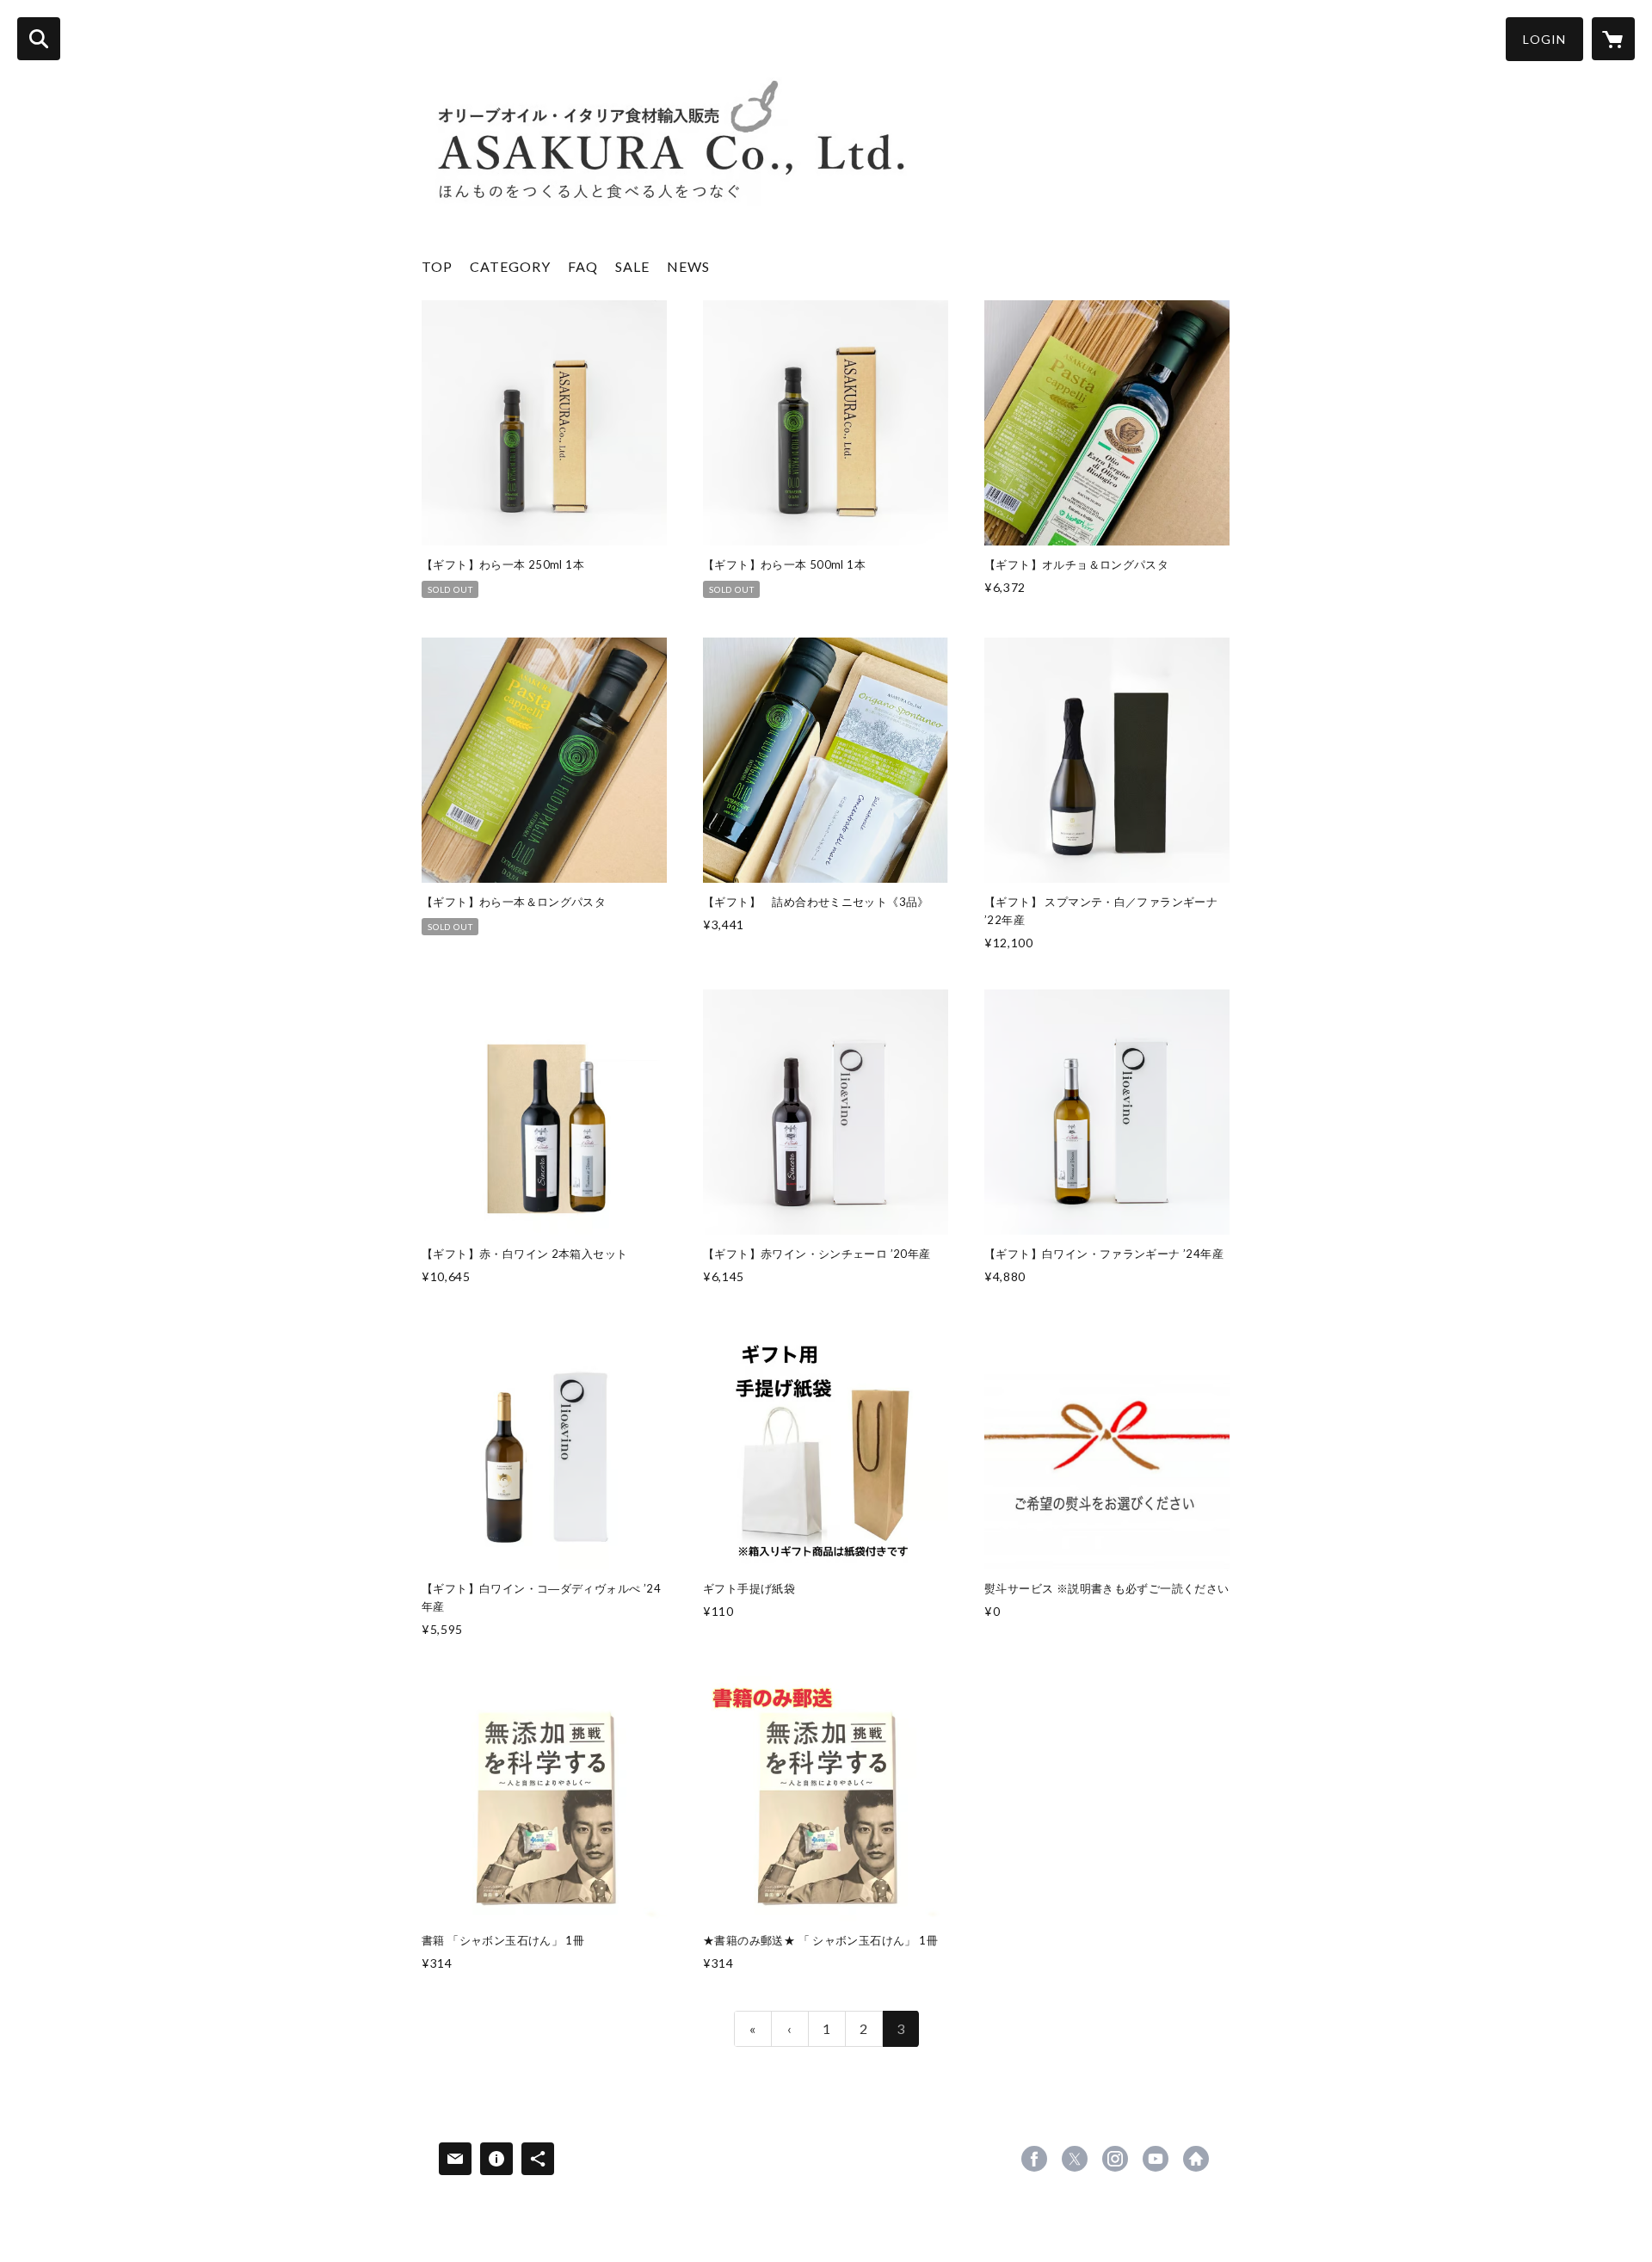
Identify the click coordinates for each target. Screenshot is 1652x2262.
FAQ (583, 266)
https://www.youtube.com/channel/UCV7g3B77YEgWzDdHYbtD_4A (1156, 2159)
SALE (632, 266)
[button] (1544, 39)
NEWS (688, 266)
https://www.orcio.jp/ (1196, 2159)
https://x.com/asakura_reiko (1075, 2159)
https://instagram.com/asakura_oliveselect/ (1115, 2159)
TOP (437, 266)
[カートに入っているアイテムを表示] (1613, 39)
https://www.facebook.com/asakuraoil (1034, 2159)
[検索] (39, 39)
